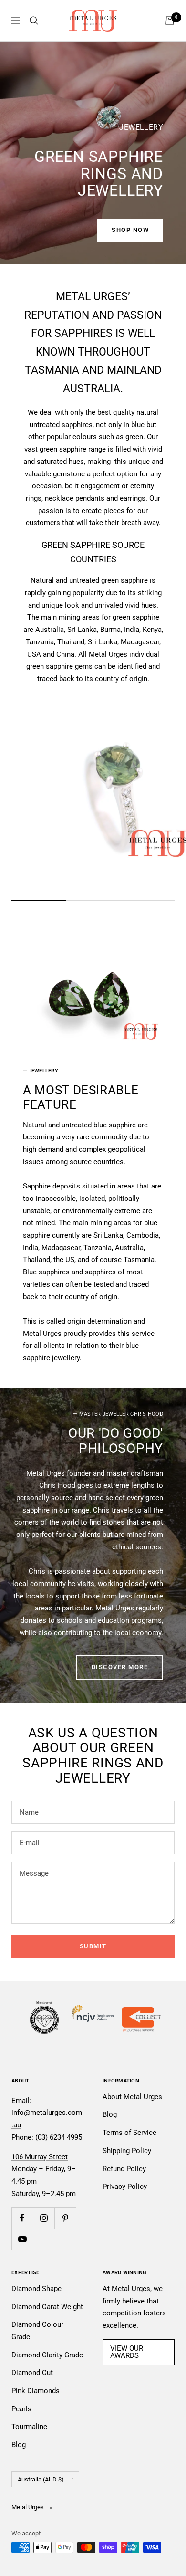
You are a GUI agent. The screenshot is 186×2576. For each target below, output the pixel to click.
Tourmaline (29, 2427)
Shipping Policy (127, 2151)
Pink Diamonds (36, 2391)
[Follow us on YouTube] (22, 2239)
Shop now (130, 230)
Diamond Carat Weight (47, 2307)
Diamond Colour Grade (37, 2331)
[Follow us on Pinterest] (65, 2218)
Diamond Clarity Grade (47, 2355)
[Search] (34, 21)
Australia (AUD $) (41, 2479)
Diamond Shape (36, 2289)
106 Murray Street (40, 2157)
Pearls (21, 2409)
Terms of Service (129, 2133)
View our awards (127, 2352)
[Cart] (170, 21)
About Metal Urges (132, 2097)
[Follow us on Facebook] (22, 2218)
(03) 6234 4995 (59, 2137)
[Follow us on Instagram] (44, 2218)
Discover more (120, 1667)
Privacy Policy (125, 2187)
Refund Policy (124, 2169)
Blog (110, 2114)
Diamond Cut (32, 2373)
